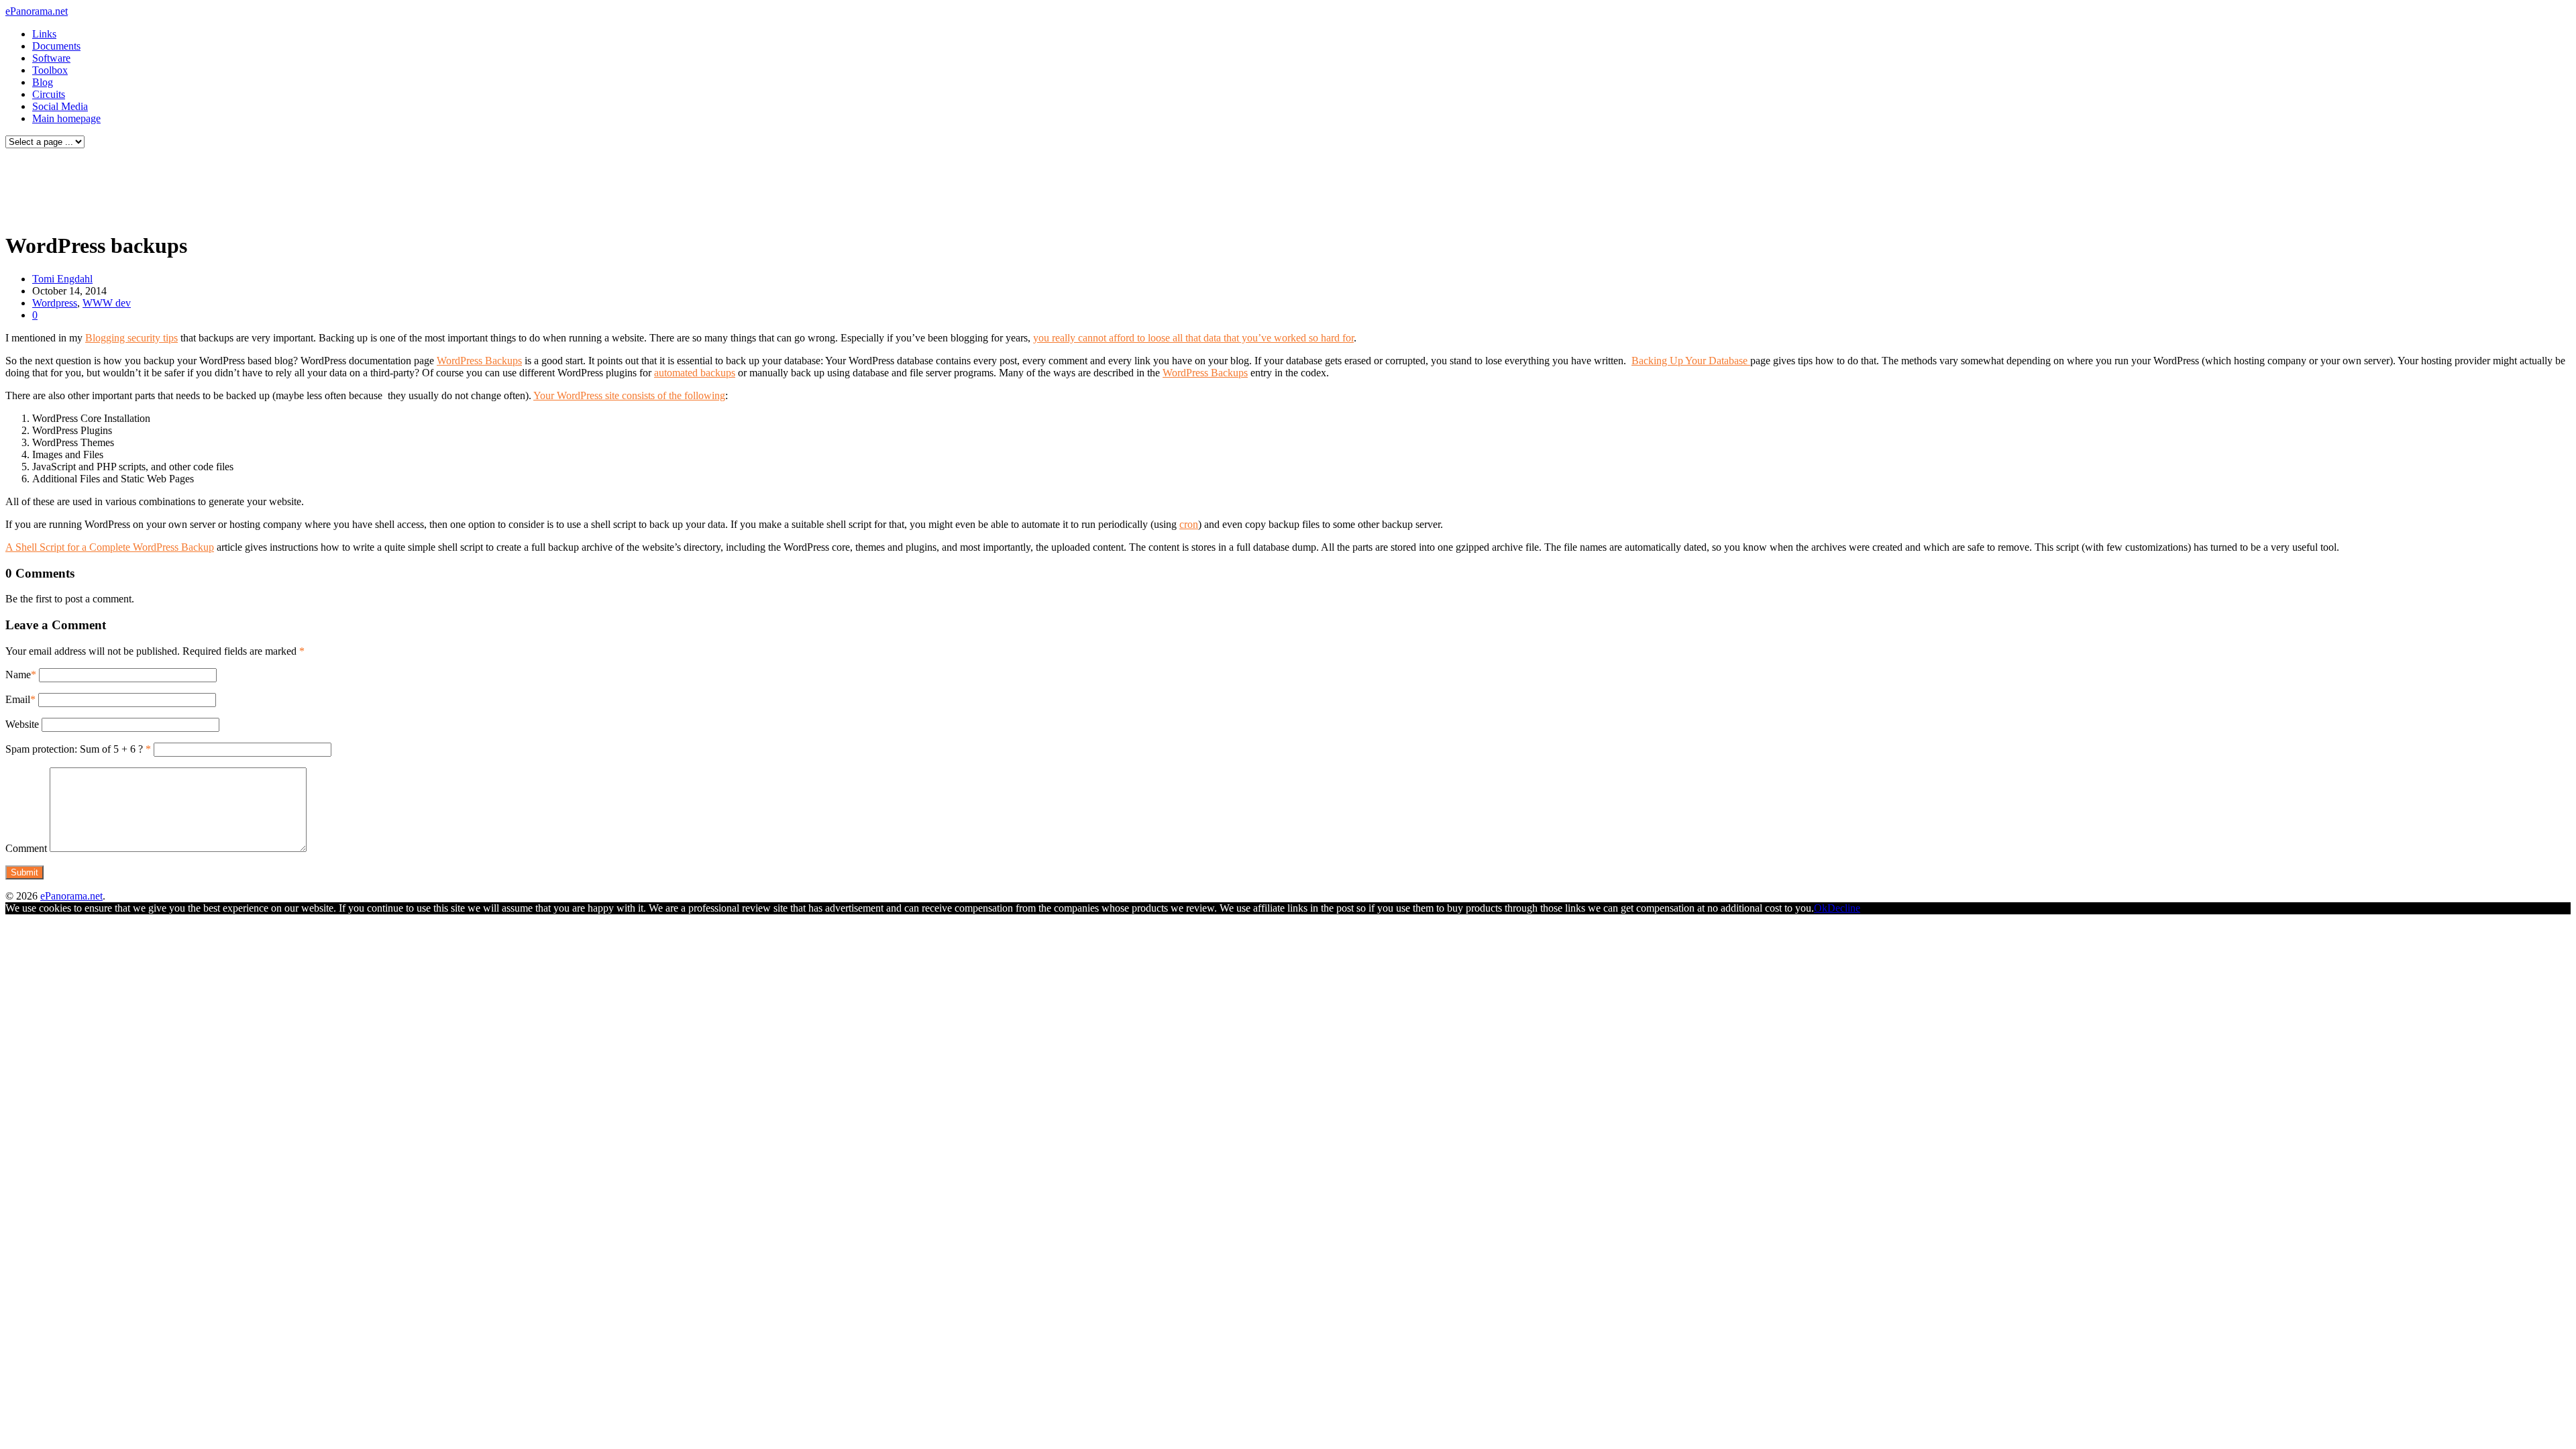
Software (51, 58)
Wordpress (55, 303)
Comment (26, 848)
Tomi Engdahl (62, 279)
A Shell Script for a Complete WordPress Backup (110, 547)
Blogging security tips (131, 338)
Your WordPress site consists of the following (629, 395)
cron (1189, 524)
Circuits (49, 94)
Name (18, 675)
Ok (1821, 908)
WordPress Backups (479, 361)
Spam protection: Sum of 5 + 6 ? (74, 749)
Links (44, 34)
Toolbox (50, 70)
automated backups (695, 373)
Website (22, 724)
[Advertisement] (258, 186)
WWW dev (107, 303)
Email (18, 699)
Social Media (60, 106)
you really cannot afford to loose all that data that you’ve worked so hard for (1193, 338)
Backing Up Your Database (1691, 361)
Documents (56, 46)
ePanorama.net (37, 11)
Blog (43, 82)
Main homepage (66, 118)
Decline (1844, 908)
